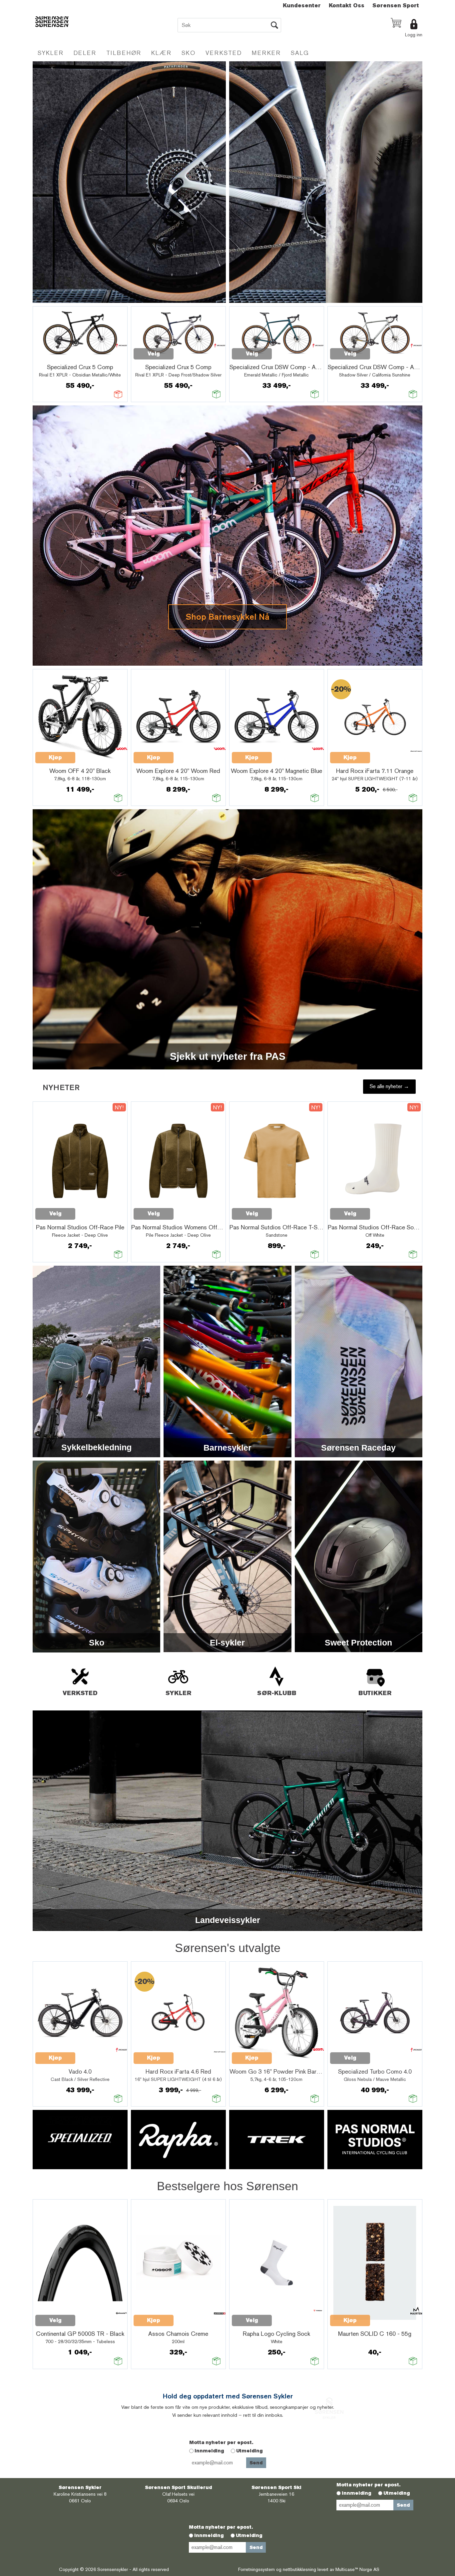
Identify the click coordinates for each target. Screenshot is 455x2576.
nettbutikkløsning (299, 2569)
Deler (85, 53)
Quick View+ (53, 357)
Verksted (224, 53)
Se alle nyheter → (389, 1086)
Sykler (51, 53)
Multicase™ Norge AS (357, 2569)
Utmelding (249, 2451)
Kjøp (55, 757)
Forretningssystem (256, 2569)
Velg (154, 354)
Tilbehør (124, 53)
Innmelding (209, 2451)
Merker (266, 53)
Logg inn (414, 35)
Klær (161, 53)
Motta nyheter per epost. (221, 2442)
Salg (300, 53)
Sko (189, 53)
